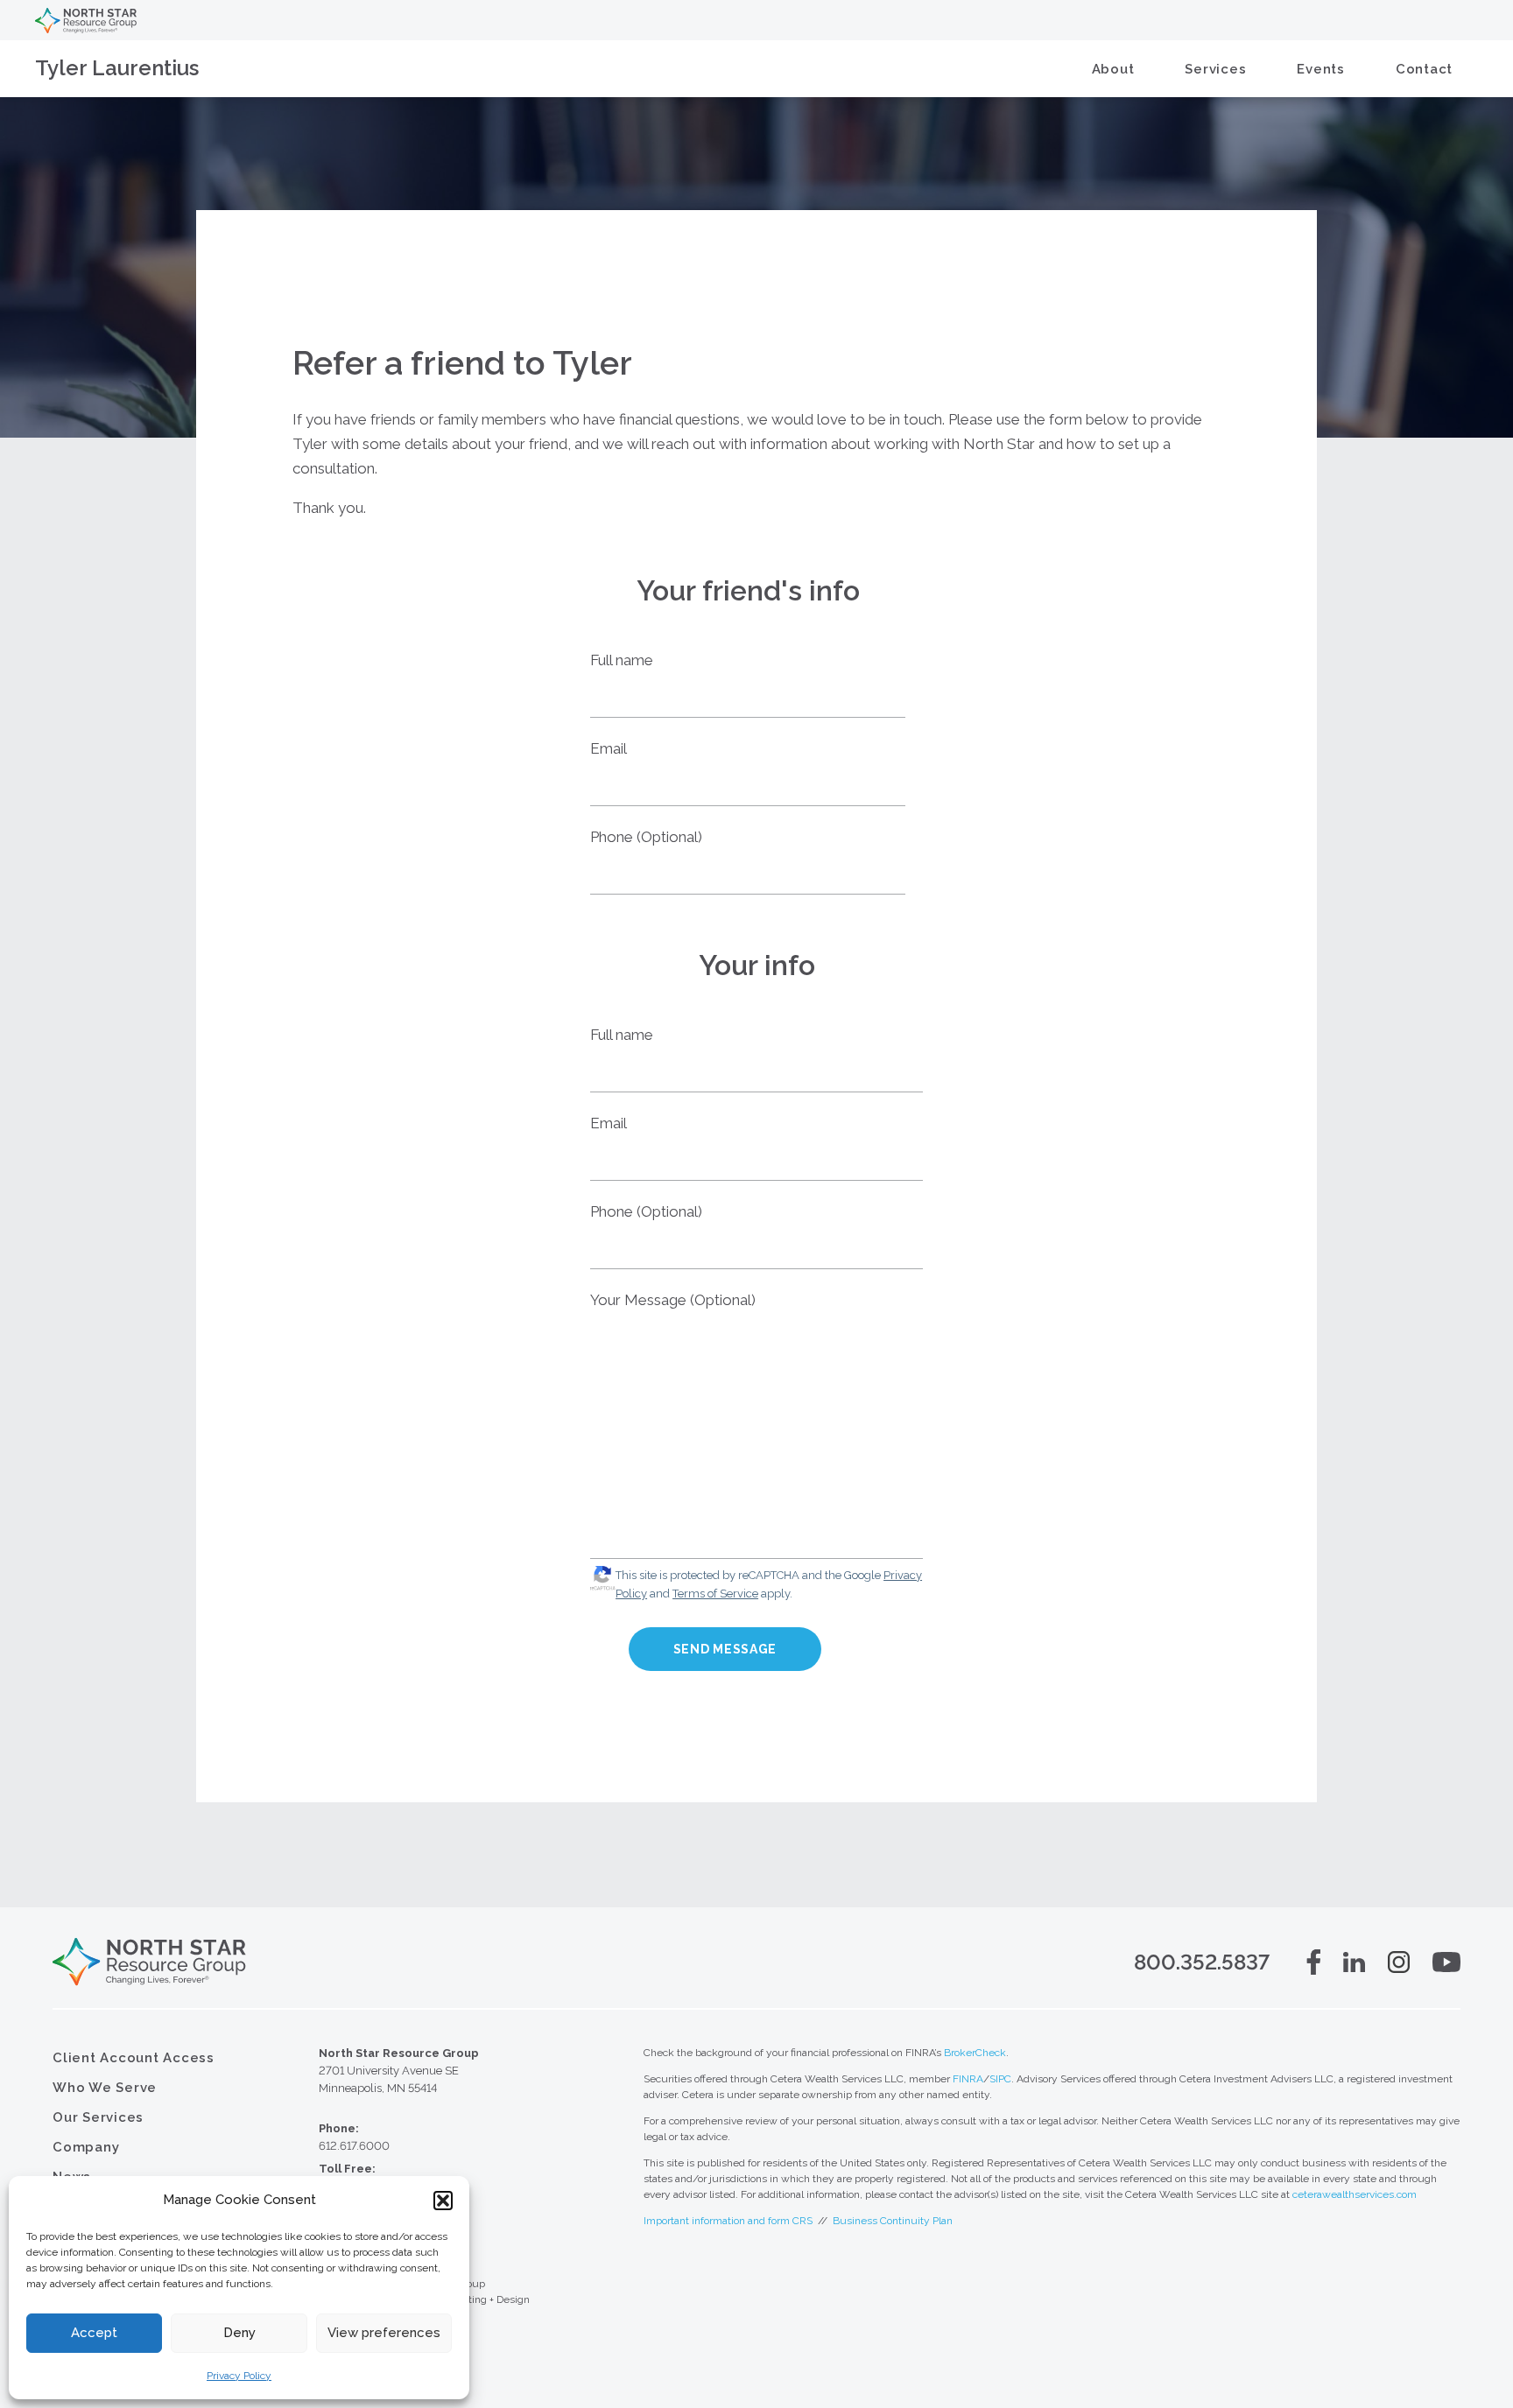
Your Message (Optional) (673, 1300)
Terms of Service (715, 1594)
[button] (443, 2201)
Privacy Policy (239, 2376)
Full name (622, 660)
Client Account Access (134, 2058)
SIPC (1000, 2079)
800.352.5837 (1202, 1962)
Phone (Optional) (646, 837)
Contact (1424, 69)
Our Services (98, 2117)
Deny (239, 2333)
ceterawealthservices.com (1355, 2194)
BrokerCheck (975, 2053)
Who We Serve (105, 2088)
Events (1321, 69)
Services (1215, 69)
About (1113, 69)
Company (86, 2147)
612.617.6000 (354, 2146)
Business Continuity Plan (893, 2221)
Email (609, 748)
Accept (94, 2333)
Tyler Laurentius (117, 68)
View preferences (384, 2333)
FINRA (968, 2079)
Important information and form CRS (728, 2221)
